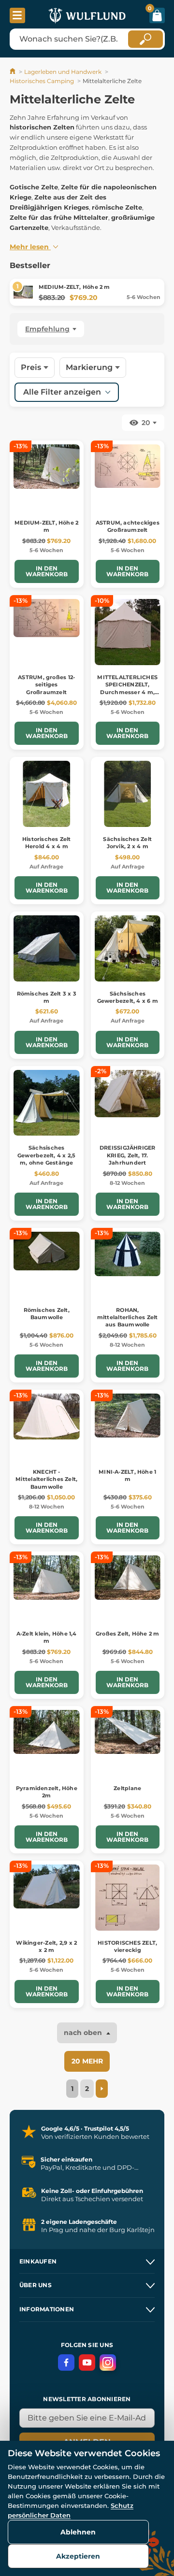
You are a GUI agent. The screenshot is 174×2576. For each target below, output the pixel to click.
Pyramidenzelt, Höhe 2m (47, 1792)
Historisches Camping (42, 81)
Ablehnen (78, 2532)
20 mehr (87, 2061)
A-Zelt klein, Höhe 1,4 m (47, 1637)
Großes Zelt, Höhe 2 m (128, 1634)
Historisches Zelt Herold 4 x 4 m (47, 843)
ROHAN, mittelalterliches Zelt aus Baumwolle (128, 1317)
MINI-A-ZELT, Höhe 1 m (127, 1475)
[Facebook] (66, 2363)
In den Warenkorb (47, 571)
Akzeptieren (78, 2556)
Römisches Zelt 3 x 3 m (47, 997)
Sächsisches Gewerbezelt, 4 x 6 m (128, 997)
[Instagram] (108, 2363)
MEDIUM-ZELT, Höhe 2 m (74, 287)
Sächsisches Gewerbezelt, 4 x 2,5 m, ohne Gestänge (46, 1155)
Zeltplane (127, 1788)
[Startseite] (13, 72)
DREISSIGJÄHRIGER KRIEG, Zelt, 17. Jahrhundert (128, 1155)
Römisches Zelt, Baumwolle (47, 1314)
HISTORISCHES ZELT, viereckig (127, 1946)
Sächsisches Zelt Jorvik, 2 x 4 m (127, 843)
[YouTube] (87, 2363)
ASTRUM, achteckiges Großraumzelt (128, 526)
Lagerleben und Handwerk (63, 72)
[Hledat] (145, 39)
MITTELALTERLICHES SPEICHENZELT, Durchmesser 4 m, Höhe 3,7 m (127, 688)
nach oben (84, 2033)
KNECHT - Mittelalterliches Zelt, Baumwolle (46, 1479)
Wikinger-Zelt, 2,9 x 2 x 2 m (46, 1946)
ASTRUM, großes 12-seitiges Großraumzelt (46, 685)
